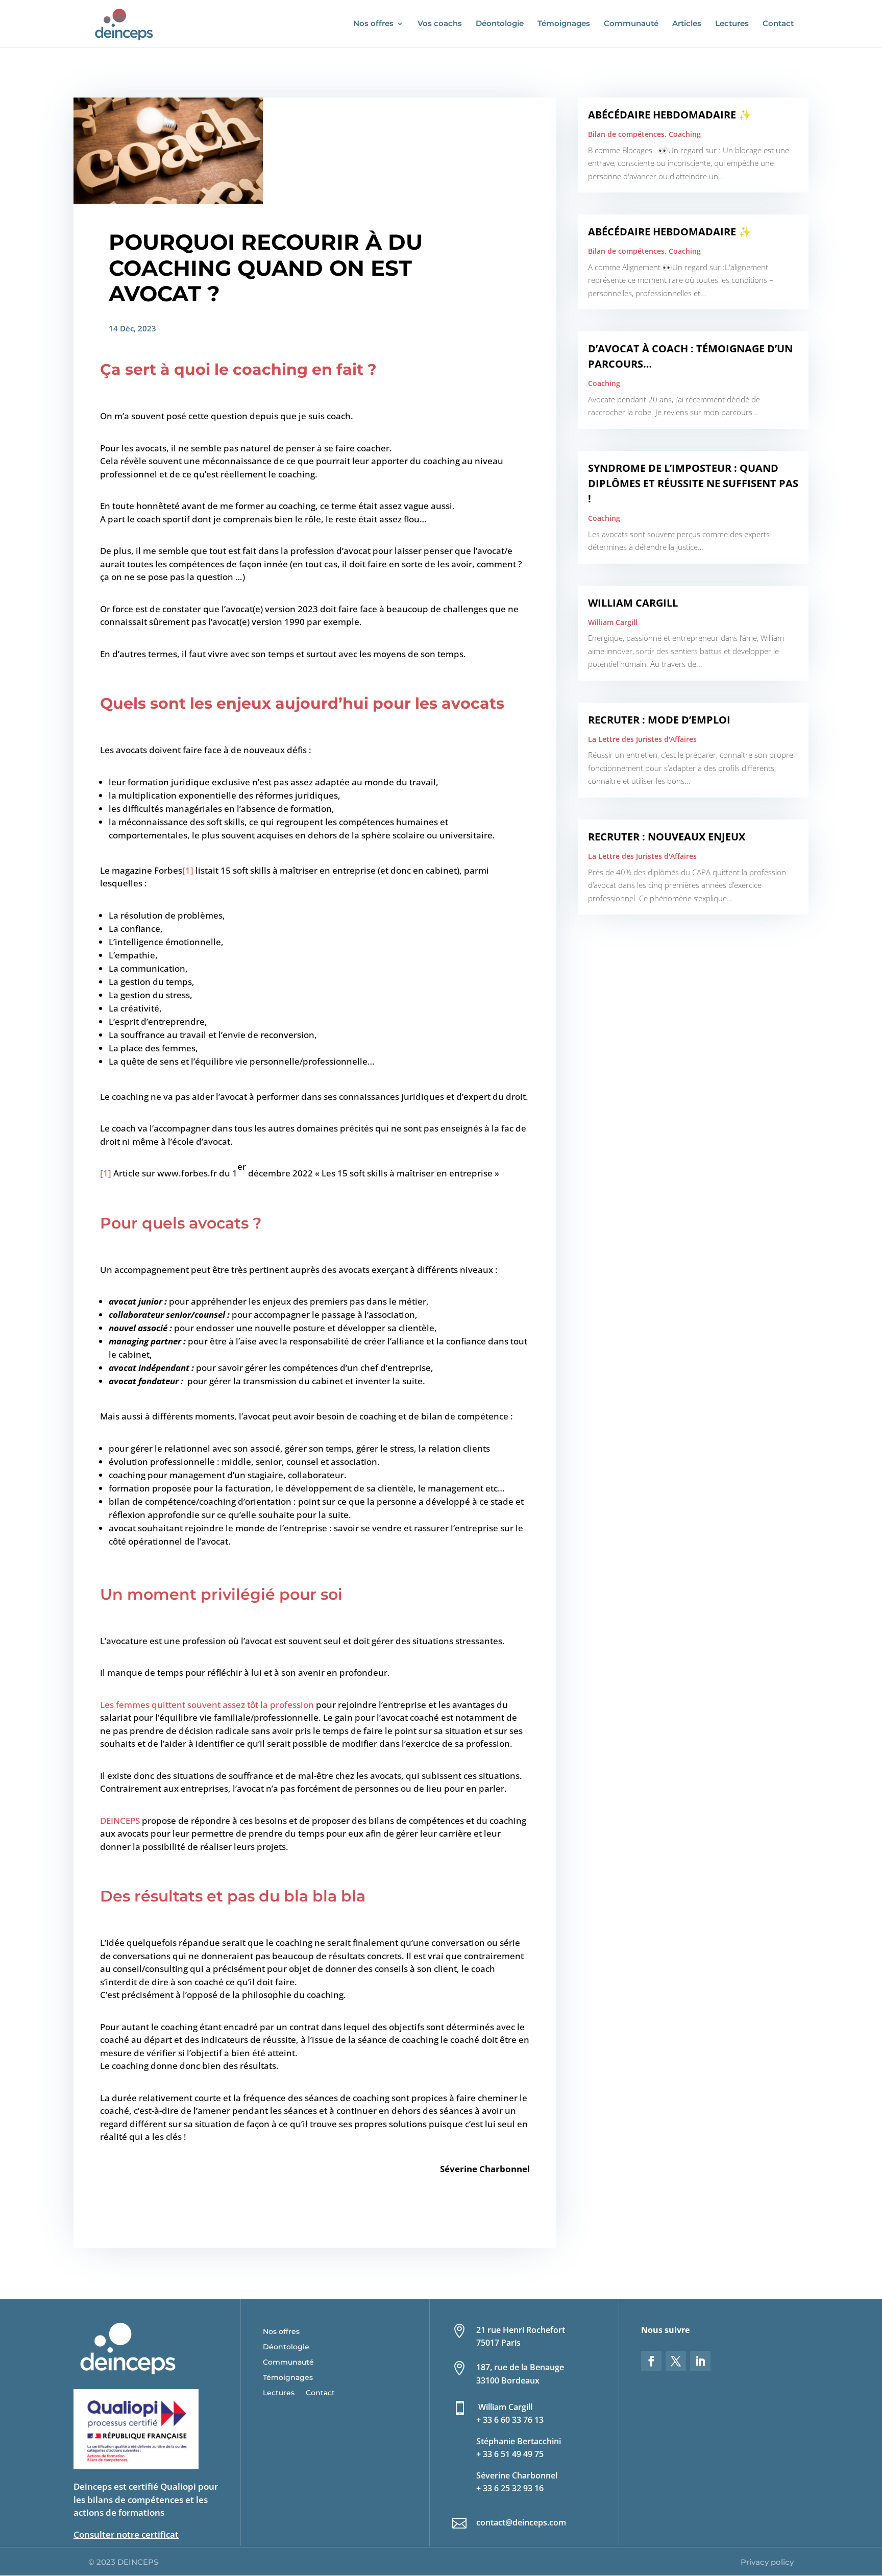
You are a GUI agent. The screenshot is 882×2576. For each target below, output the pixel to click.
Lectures (732, 24)
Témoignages (564, 24)
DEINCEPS (120, 1821)
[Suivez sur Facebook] (651, 2361)
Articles (687, 24)
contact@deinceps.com (521, 2522)
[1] (188, 870)
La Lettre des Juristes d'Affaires (642, 739)
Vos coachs (440, 24)
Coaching (685, 134)
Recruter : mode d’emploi (659, 720)
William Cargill (633, 603)
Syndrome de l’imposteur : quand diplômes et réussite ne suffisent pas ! (693, 483)
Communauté (631, 24)
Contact (778, 24)
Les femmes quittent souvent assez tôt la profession (207, 1705)
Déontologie (500, 24)
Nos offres (373, 24)
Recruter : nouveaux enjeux (667, 837)
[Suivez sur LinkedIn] (700, 2361)
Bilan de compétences (626, 134)
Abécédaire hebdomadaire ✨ (670, 115)
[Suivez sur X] (676, 2361)
